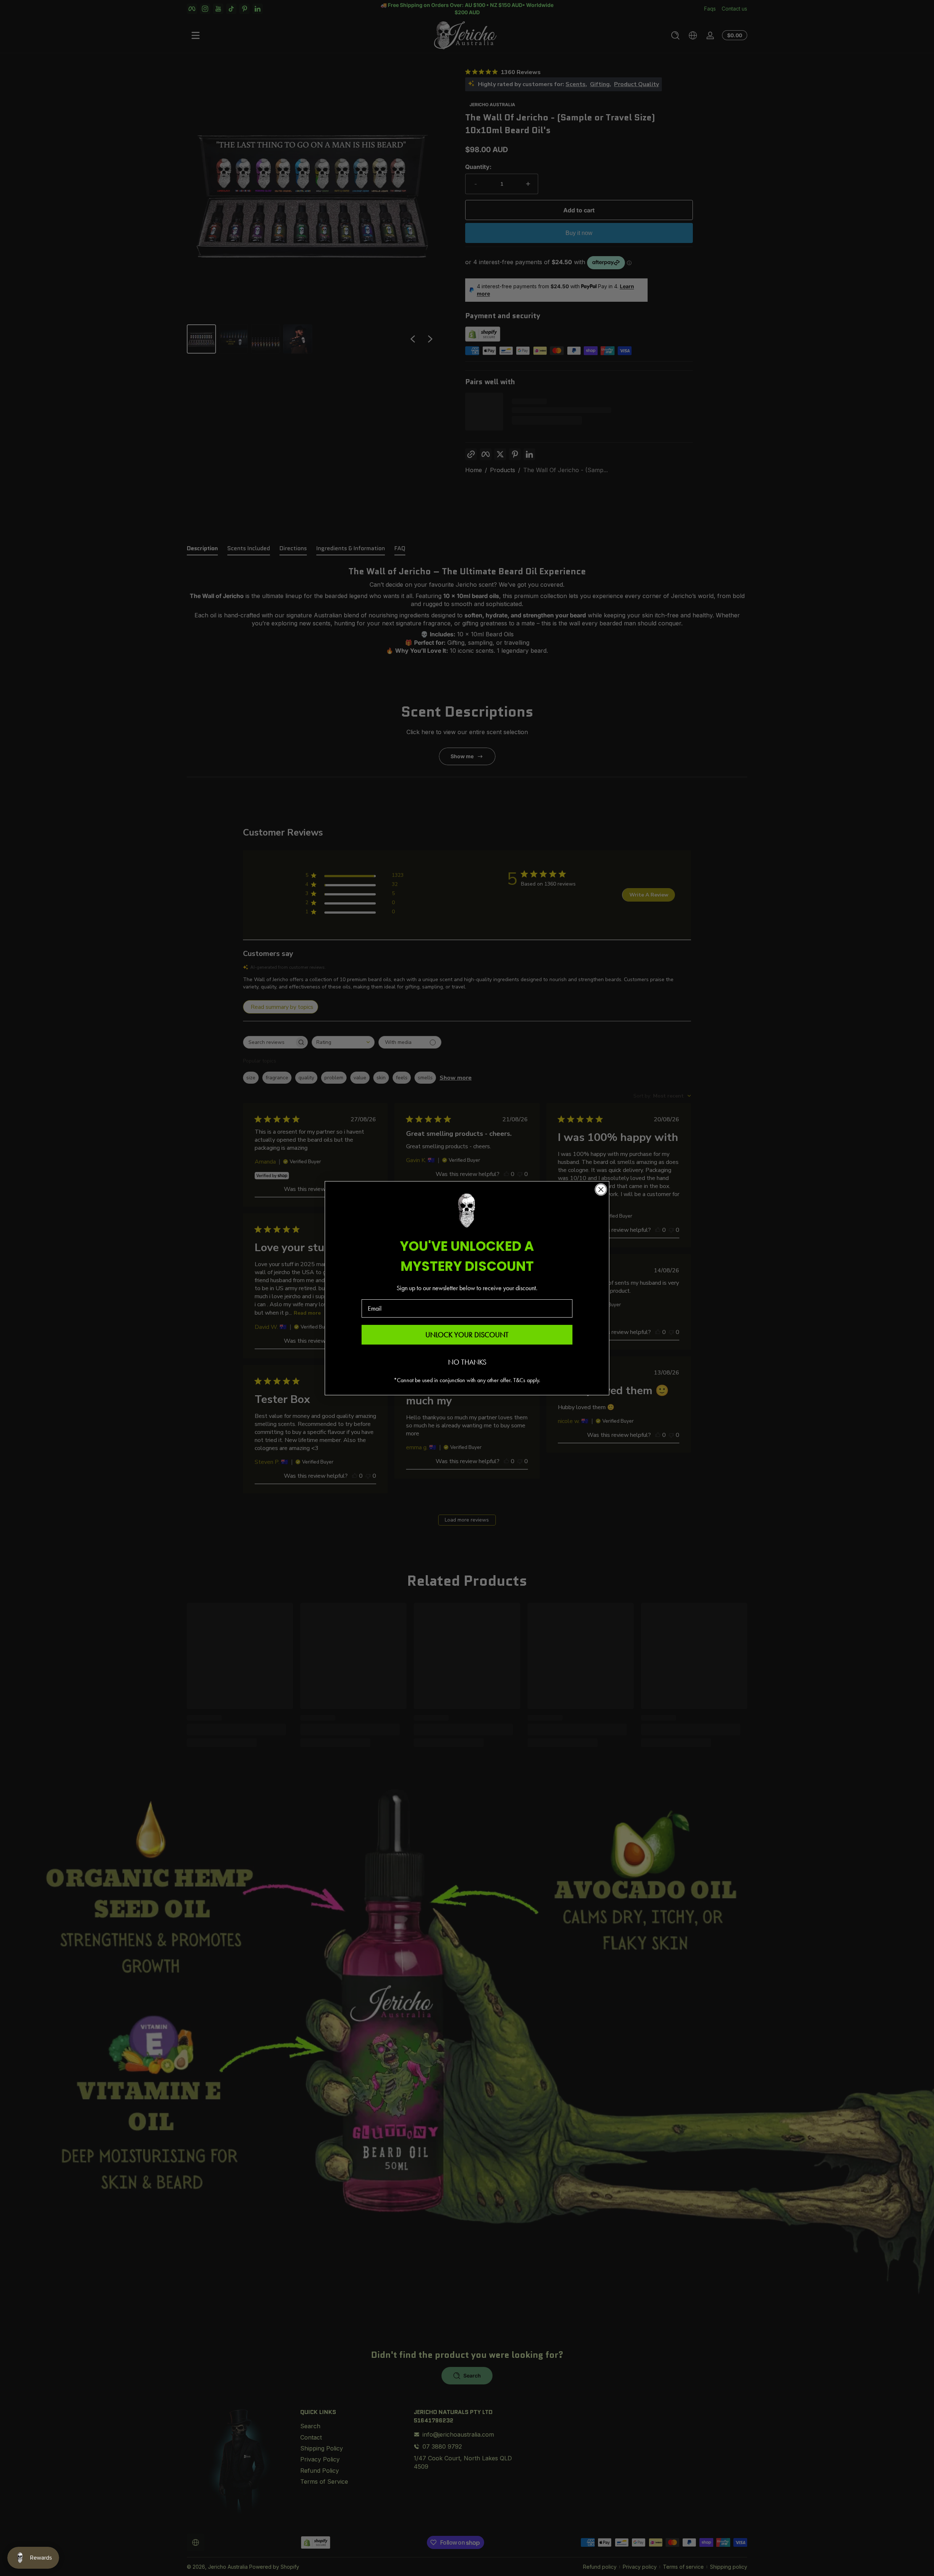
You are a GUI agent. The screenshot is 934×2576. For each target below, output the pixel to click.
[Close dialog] (601, 1189)
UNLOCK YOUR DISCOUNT (467, 1335)
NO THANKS (467, 1362)
